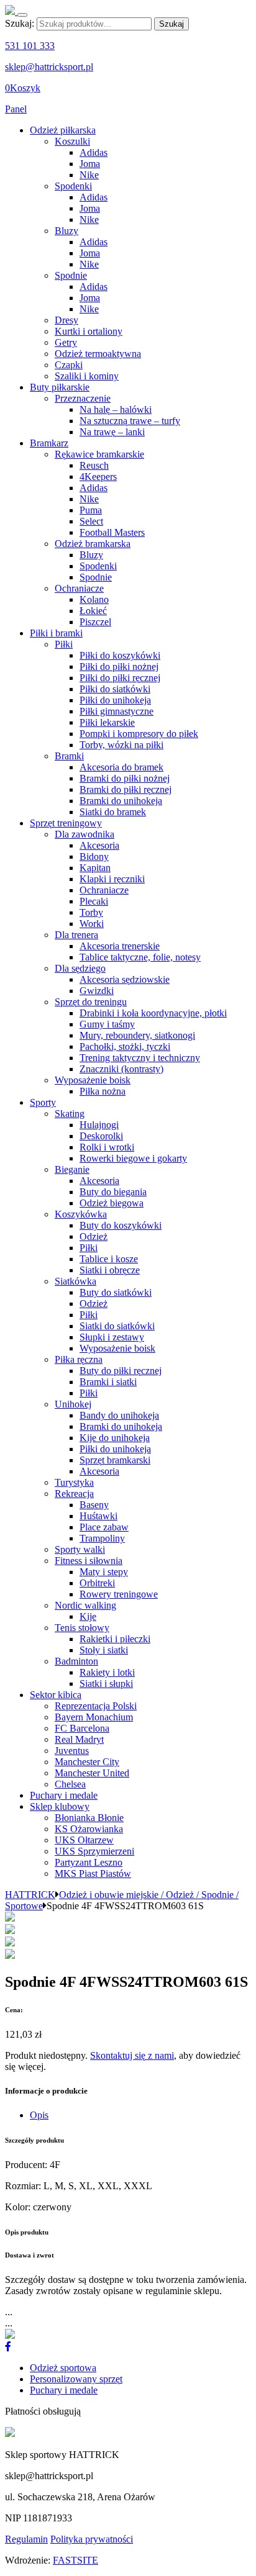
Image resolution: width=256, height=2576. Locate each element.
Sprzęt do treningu (91, 1002)
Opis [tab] (39, 2115)
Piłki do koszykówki (120, 655)
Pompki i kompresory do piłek (139, 734)
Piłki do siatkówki (115, 689)
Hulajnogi (99, 1125)
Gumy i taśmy (107, 1024)
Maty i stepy (104, 1572)
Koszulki (72, 141)
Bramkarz (49, 443)
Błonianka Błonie (89, 1818)
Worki (92, 924)
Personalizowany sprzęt (76, 2379)
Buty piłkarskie (60, 387)
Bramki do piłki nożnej (125, 778)
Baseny (94, 1505)
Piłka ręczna (79, 1359)
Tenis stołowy (82, 1628)
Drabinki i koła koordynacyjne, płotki (153, 1013)
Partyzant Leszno (89, 1862)
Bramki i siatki (108, 1382)
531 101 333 (30, 46)
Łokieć (93, 611)
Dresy (66, 320)
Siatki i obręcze (110, 1270)
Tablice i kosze (109, 1259)
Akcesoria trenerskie (120, 946)
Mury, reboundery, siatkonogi (137, 1035)
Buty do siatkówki (116, 1292)
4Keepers (98, 477)
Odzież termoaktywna (98, 354)
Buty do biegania (113, 1192)
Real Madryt (79, 1739)
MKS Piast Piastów (93, 1873)
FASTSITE (75, 2560)
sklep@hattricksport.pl (49, 67)
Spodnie (71, 275)
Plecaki (94, 901)
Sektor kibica (56, 1695)
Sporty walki (80, 1549)
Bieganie (72, 1169)
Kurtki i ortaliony (89, 331)
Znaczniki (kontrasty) (121, 1069)
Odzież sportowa (63, 2368)
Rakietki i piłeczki (115, 1639)
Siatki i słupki (106, 1683)
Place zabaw (104, 1527)
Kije (88, 1616)
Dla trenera (76, 935)
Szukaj (171, 24)
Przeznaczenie (83, 398)
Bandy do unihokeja (119, 1415)
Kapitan (95, 868)
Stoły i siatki (104, 1650)
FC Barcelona (82, 1728)
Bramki (69, 756)
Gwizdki (97, 991)
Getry (66, 342)
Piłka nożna (103, 1091)
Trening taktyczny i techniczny (140, 1058)
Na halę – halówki (116, 409)
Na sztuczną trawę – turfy (130, 421)
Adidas (94, 152)
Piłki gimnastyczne (117, 711)
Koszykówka (81, 1214)
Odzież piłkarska (63, 130)
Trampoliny (102, 1538)
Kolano (94, 599)
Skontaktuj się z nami (132, 2055)
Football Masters (112, 532)
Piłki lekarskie (107, 722)
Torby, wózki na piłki (121, 745)
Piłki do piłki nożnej (119, 667)
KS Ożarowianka (89, 1829)
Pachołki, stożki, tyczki (125, 1046)
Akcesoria (99, 845)
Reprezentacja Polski (96, 1706)
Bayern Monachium (94, 1717)
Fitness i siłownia (89, 1561)
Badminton (76, 1661)
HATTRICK (30, 1895)
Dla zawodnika (85, 834)
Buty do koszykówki (121, 1225)
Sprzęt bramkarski (115, 1460)
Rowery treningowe (119, 1594)
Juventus (72, 1751)
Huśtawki (98, 1516)
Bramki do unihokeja (121, 801)
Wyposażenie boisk (93, 1080)
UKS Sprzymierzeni (94, 1851)
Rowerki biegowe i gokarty (133, 1158)
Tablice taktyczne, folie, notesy (140, 957)
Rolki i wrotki (107, 1147)
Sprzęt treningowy (66, 823)
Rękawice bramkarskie (99, 454)
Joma (90, 164)
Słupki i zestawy (112, 1337)
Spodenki (73, 186)
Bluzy (66, 231)
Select (91, 521)
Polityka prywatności (92, 2539)
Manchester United (92, 1773)
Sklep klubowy (60, 1806)
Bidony (94, 856)
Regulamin (26, 2539)
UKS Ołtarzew (84, 1840)
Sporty (43, 1102)
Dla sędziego (80, 968)
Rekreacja (74, 1494)
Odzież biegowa (112, 1203)
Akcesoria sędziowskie (125, 979)
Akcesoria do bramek (121, 767)
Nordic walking (85, 1605)
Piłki (64, 644)
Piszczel (95, 622)
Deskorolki (101, 1136)
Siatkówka (75, 1281)
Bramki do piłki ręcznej (126, 789)
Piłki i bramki (56, 633)
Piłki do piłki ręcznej (120, 678)
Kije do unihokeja (115, 1438)
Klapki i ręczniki (112, 879)
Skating (70, 1114)
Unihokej (73, 1404)
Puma (91, 510)
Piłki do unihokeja (115, 700)
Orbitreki (97, 1583)
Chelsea (70, 1784)
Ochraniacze (79, 588)
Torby (91, 912)
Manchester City (87, 1762)
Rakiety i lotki (107, 1672)
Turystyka (74, 1482)
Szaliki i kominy (87, 376)
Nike (89, 175)
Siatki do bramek (113, 812)
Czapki (69, 365)
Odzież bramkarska (93, 544)
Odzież (94, 1236)
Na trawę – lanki (112, 432)
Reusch (94, 465)
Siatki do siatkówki (117, 1326)
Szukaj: (20, 23)
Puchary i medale (64, 1795)
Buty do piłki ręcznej (121, 1371)
